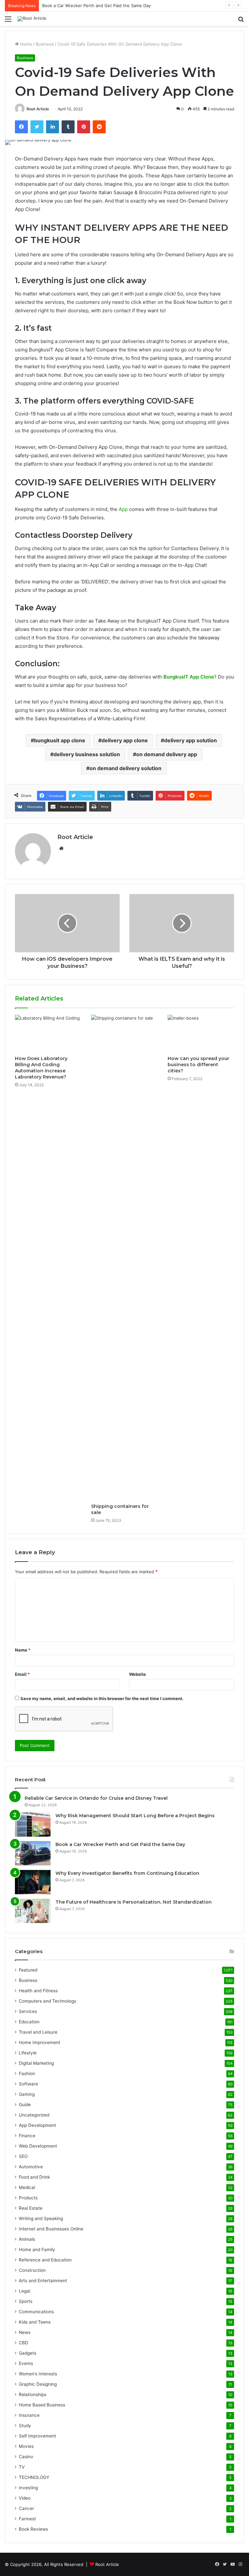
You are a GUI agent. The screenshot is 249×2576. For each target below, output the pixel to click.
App (123, 509)
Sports (26, 2301)
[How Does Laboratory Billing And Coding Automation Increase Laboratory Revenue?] (48, 1034)
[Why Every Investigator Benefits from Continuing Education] (33, 1882)
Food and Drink (34, 2177)
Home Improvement (40, 2042)
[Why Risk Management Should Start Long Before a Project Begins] (33, 1824)
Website (137, 1674)
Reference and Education (45, 2260)
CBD (24, 2343)
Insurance (29, 2415)
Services (28, 2011)
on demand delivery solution (125, 768)
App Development (37, 2125)
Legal (24, 2291)
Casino (26, 2457)
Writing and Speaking (41, 2218)
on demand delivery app (167, 754)
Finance (27, 2136)
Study (25, 2426)
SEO (23, 2156)
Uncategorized (34, 2115)
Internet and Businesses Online (51, 2229)
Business (45, 44)
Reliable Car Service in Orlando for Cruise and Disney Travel (96, 1798)
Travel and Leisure (38, 2032)
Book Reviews (33, 2529)
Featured (28, 1970)
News (25, 2332)
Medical (27, 2187)
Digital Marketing (36, 2063)
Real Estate (31, 2208)
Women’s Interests (38, 2374)
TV (22, 2467)
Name (23, 1650)
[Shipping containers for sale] (124, 1257)
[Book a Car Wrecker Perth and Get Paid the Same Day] (33, 1853)
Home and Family (37, 2250)
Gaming (27, 2094)
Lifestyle (28, 2053)
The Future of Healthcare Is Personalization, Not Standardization (134, 1902)
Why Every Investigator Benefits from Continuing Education (127, 1873)
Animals (27, 2239)
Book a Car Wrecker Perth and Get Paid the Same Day (96, 6)
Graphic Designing (38, 2384)
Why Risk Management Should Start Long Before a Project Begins (135, 1816)
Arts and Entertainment (43, 2281)
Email (22, 1674)
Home (25, 44)
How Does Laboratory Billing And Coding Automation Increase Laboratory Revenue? (41, 1068)
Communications (36, 2312)
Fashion (27, 2073)
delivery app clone (125, 740)
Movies (26, 2446)
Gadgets (28, 2353)
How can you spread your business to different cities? (198, 1065)
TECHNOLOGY (34, 2477)
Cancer (26, 2508)
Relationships (33, 2394)
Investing (28, 2488)
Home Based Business (42, 2405)
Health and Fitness (38, 1991)
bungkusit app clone (60, 740)
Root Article (38, 109)
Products (28, 2198)
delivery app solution (190, 740)
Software (28, 2084)
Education (29, 2022)
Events (26, 2363)
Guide (25, 2105)
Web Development (38, 2146)
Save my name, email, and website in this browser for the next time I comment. (102, 1698)
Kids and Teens (35, 2322)
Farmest (27, 2519)
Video (25, 2498)
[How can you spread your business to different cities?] (201, 1034)
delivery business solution (87, 754)
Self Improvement (37, 2436)
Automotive (31, 2167)
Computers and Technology (48, 2001)
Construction (32, 2270)
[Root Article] (32, 19)
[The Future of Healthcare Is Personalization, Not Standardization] (33, 1911)
